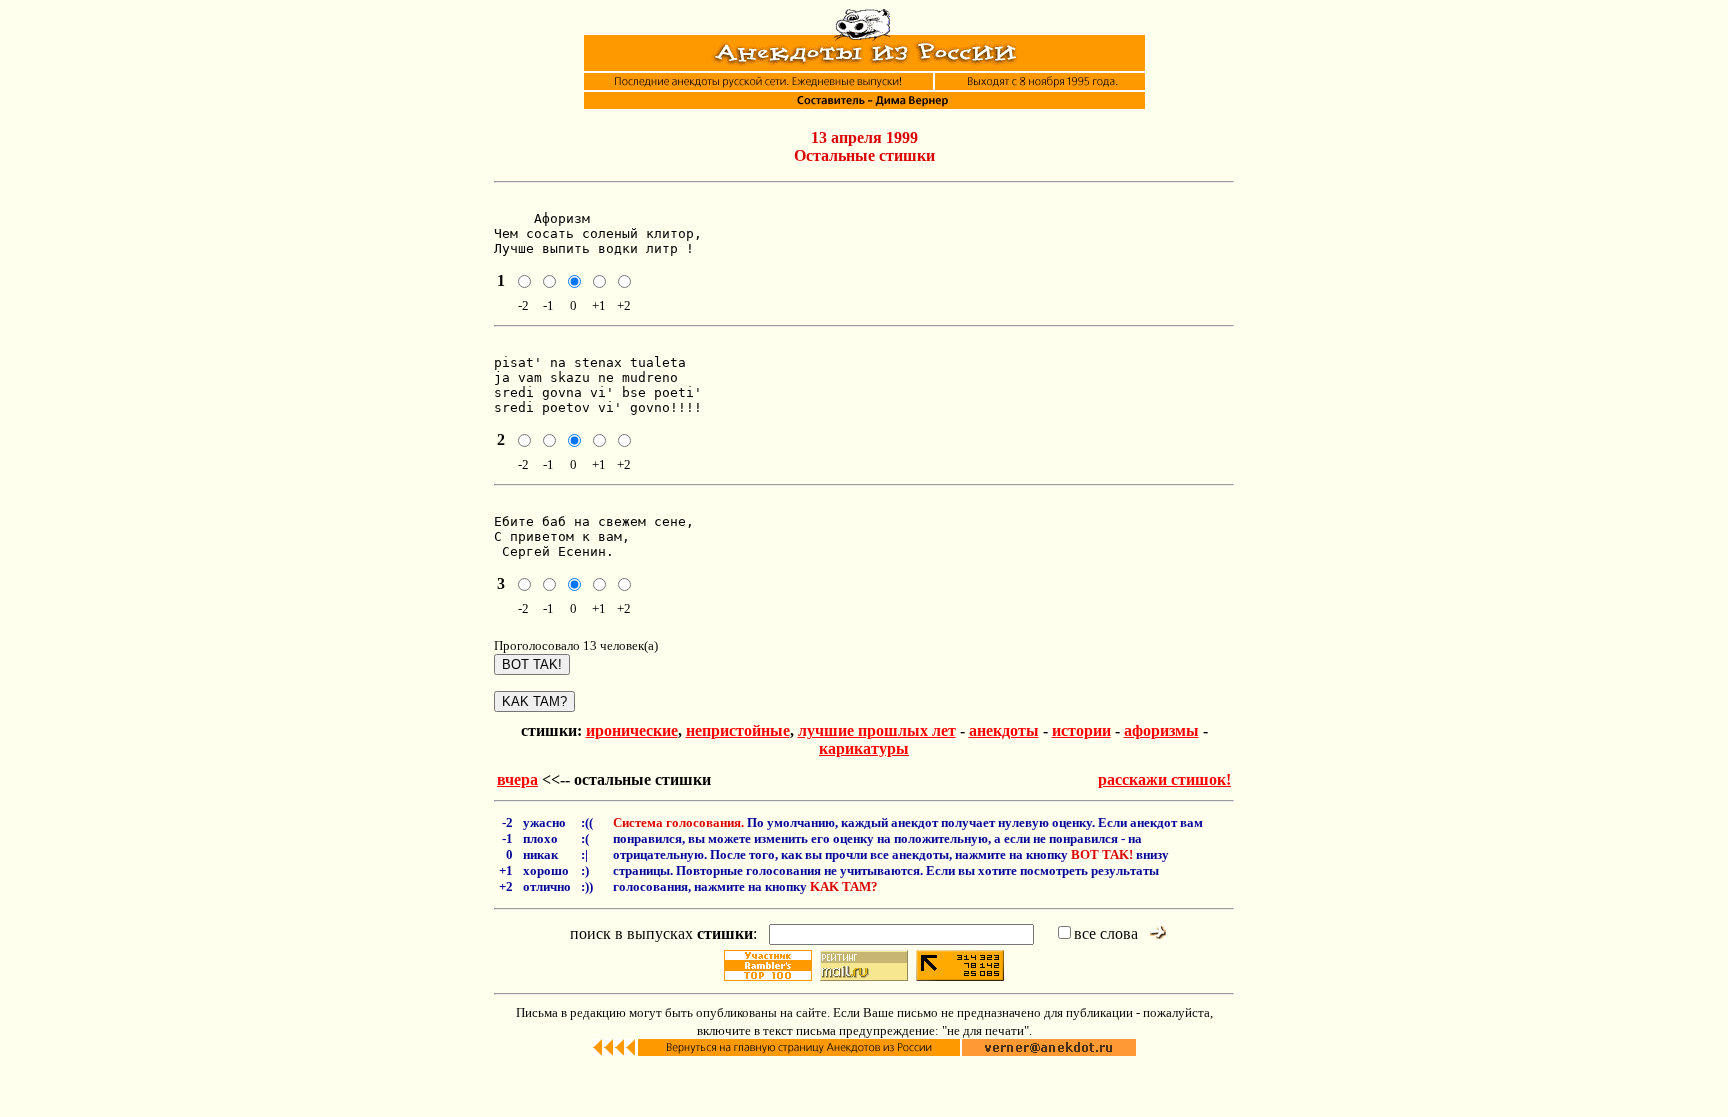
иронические (632, 730)
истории (1081, 730)
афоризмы (1161, 730)
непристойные (738, 730)
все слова (1106, 933)
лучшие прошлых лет (877, 730)
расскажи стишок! (1164, 779)
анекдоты (1004, 730)
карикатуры (864, 748)
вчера (517, 779)
